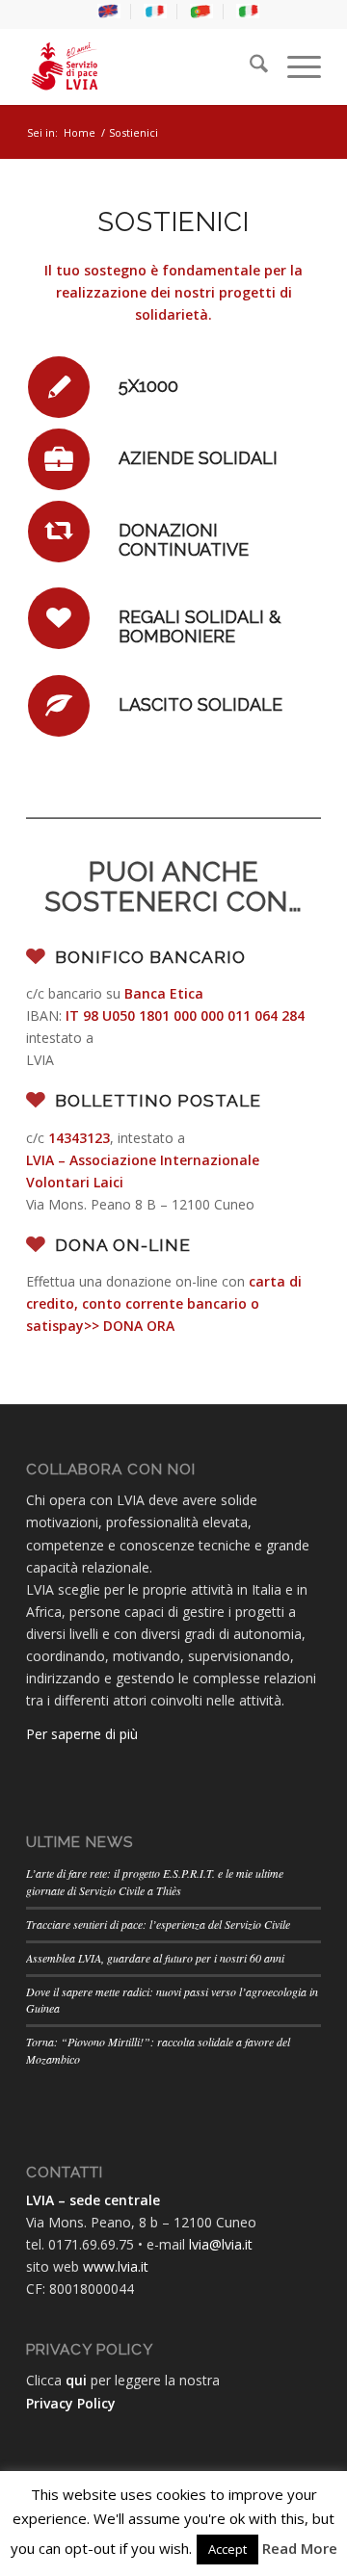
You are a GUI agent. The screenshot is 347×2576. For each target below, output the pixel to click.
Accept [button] (227, 2549)
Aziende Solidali (198, 458)
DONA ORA (139, 1326)
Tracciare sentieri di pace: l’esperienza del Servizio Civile (158, 1924)
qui (76, 2380)
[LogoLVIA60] (144, 66)
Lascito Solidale (200, 704)
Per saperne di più (82, 1734)
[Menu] (294, 66)
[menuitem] (109, 12)
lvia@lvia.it (221, 2244)
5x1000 (148, 386)
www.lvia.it (116, 2266)
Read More (300, 2548)
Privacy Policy (71, 2403)
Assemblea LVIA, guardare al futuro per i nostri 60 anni (155, 1958)
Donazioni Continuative (184, 540)
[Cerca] (249, 66)
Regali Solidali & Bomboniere (200, 626)
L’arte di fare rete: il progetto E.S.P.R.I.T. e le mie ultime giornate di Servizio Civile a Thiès (155, 1882)
